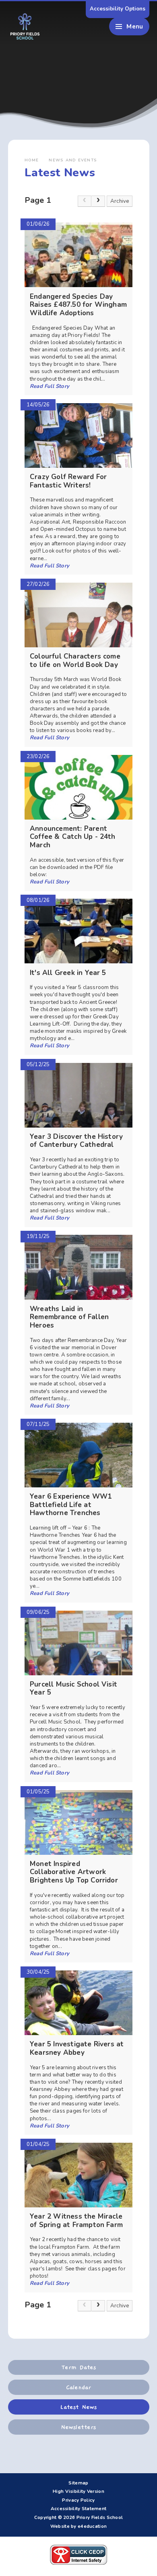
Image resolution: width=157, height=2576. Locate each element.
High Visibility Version (78, 2491)
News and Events (73, 160)
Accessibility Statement (79, 2509)
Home (32, 160)
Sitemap (78, 2483)
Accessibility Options (118, 9)
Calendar (78, 2387)
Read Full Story (50, 386)
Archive (120, 201)
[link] (85, 201)
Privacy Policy (78, 2500)
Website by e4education (78, 2526)
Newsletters (78, 2427)
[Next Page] (98, 201)
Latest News (78, 2407)
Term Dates (78, 2367)
